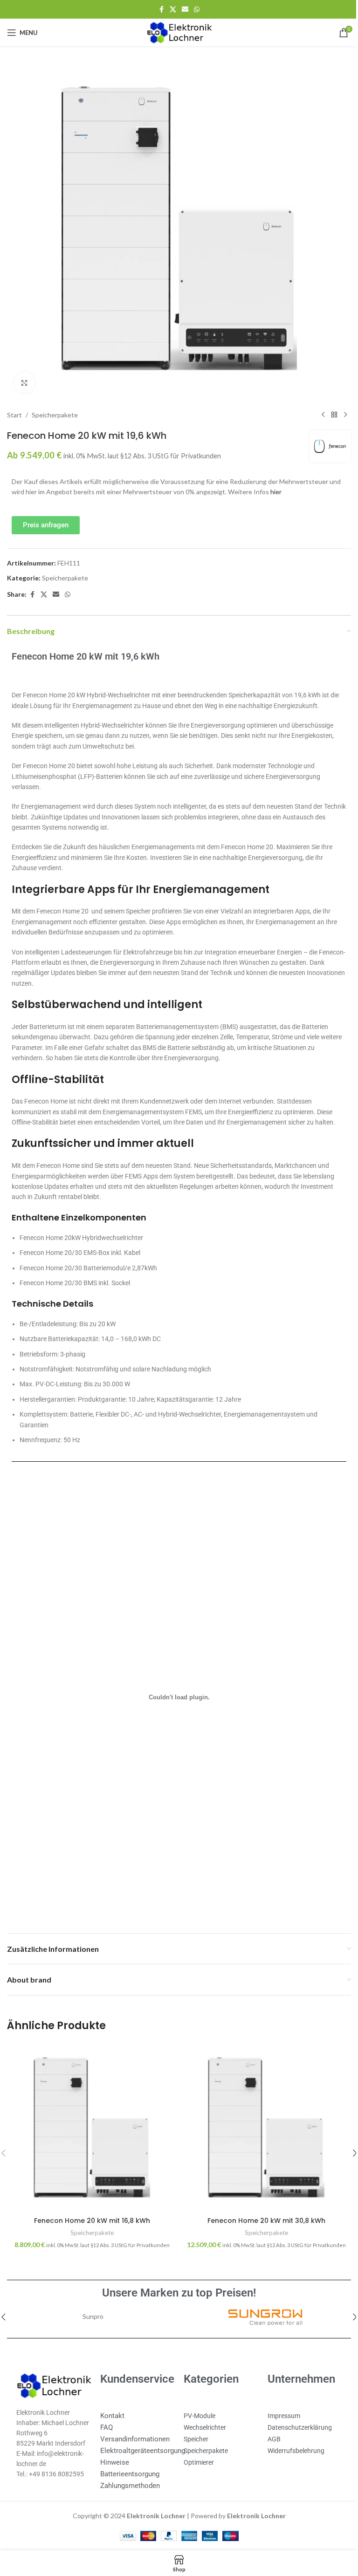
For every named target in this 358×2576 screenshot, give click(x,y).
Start (14, 408)
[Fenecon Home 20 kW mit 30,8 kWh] (261, 2119)
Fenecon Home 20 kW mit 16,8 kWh (90, 2210)
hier (289, 485)
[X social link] (170, 10)
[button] (348, 2144)
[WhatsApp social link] (193, 10)
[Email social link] (182, 10)
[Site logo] (176, 32)
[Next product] (338, 408)
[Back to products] (327, 408)
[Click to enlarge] (24, 376)
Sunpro (91, 2307)
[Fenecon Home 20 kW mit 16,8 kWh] (90, 2119)
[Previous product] (316, 408)
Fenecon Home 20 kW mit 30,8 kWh (261, 2210)
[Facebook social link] (158, 10)
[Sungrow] (260, 2307)
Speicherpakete (55, 408)
